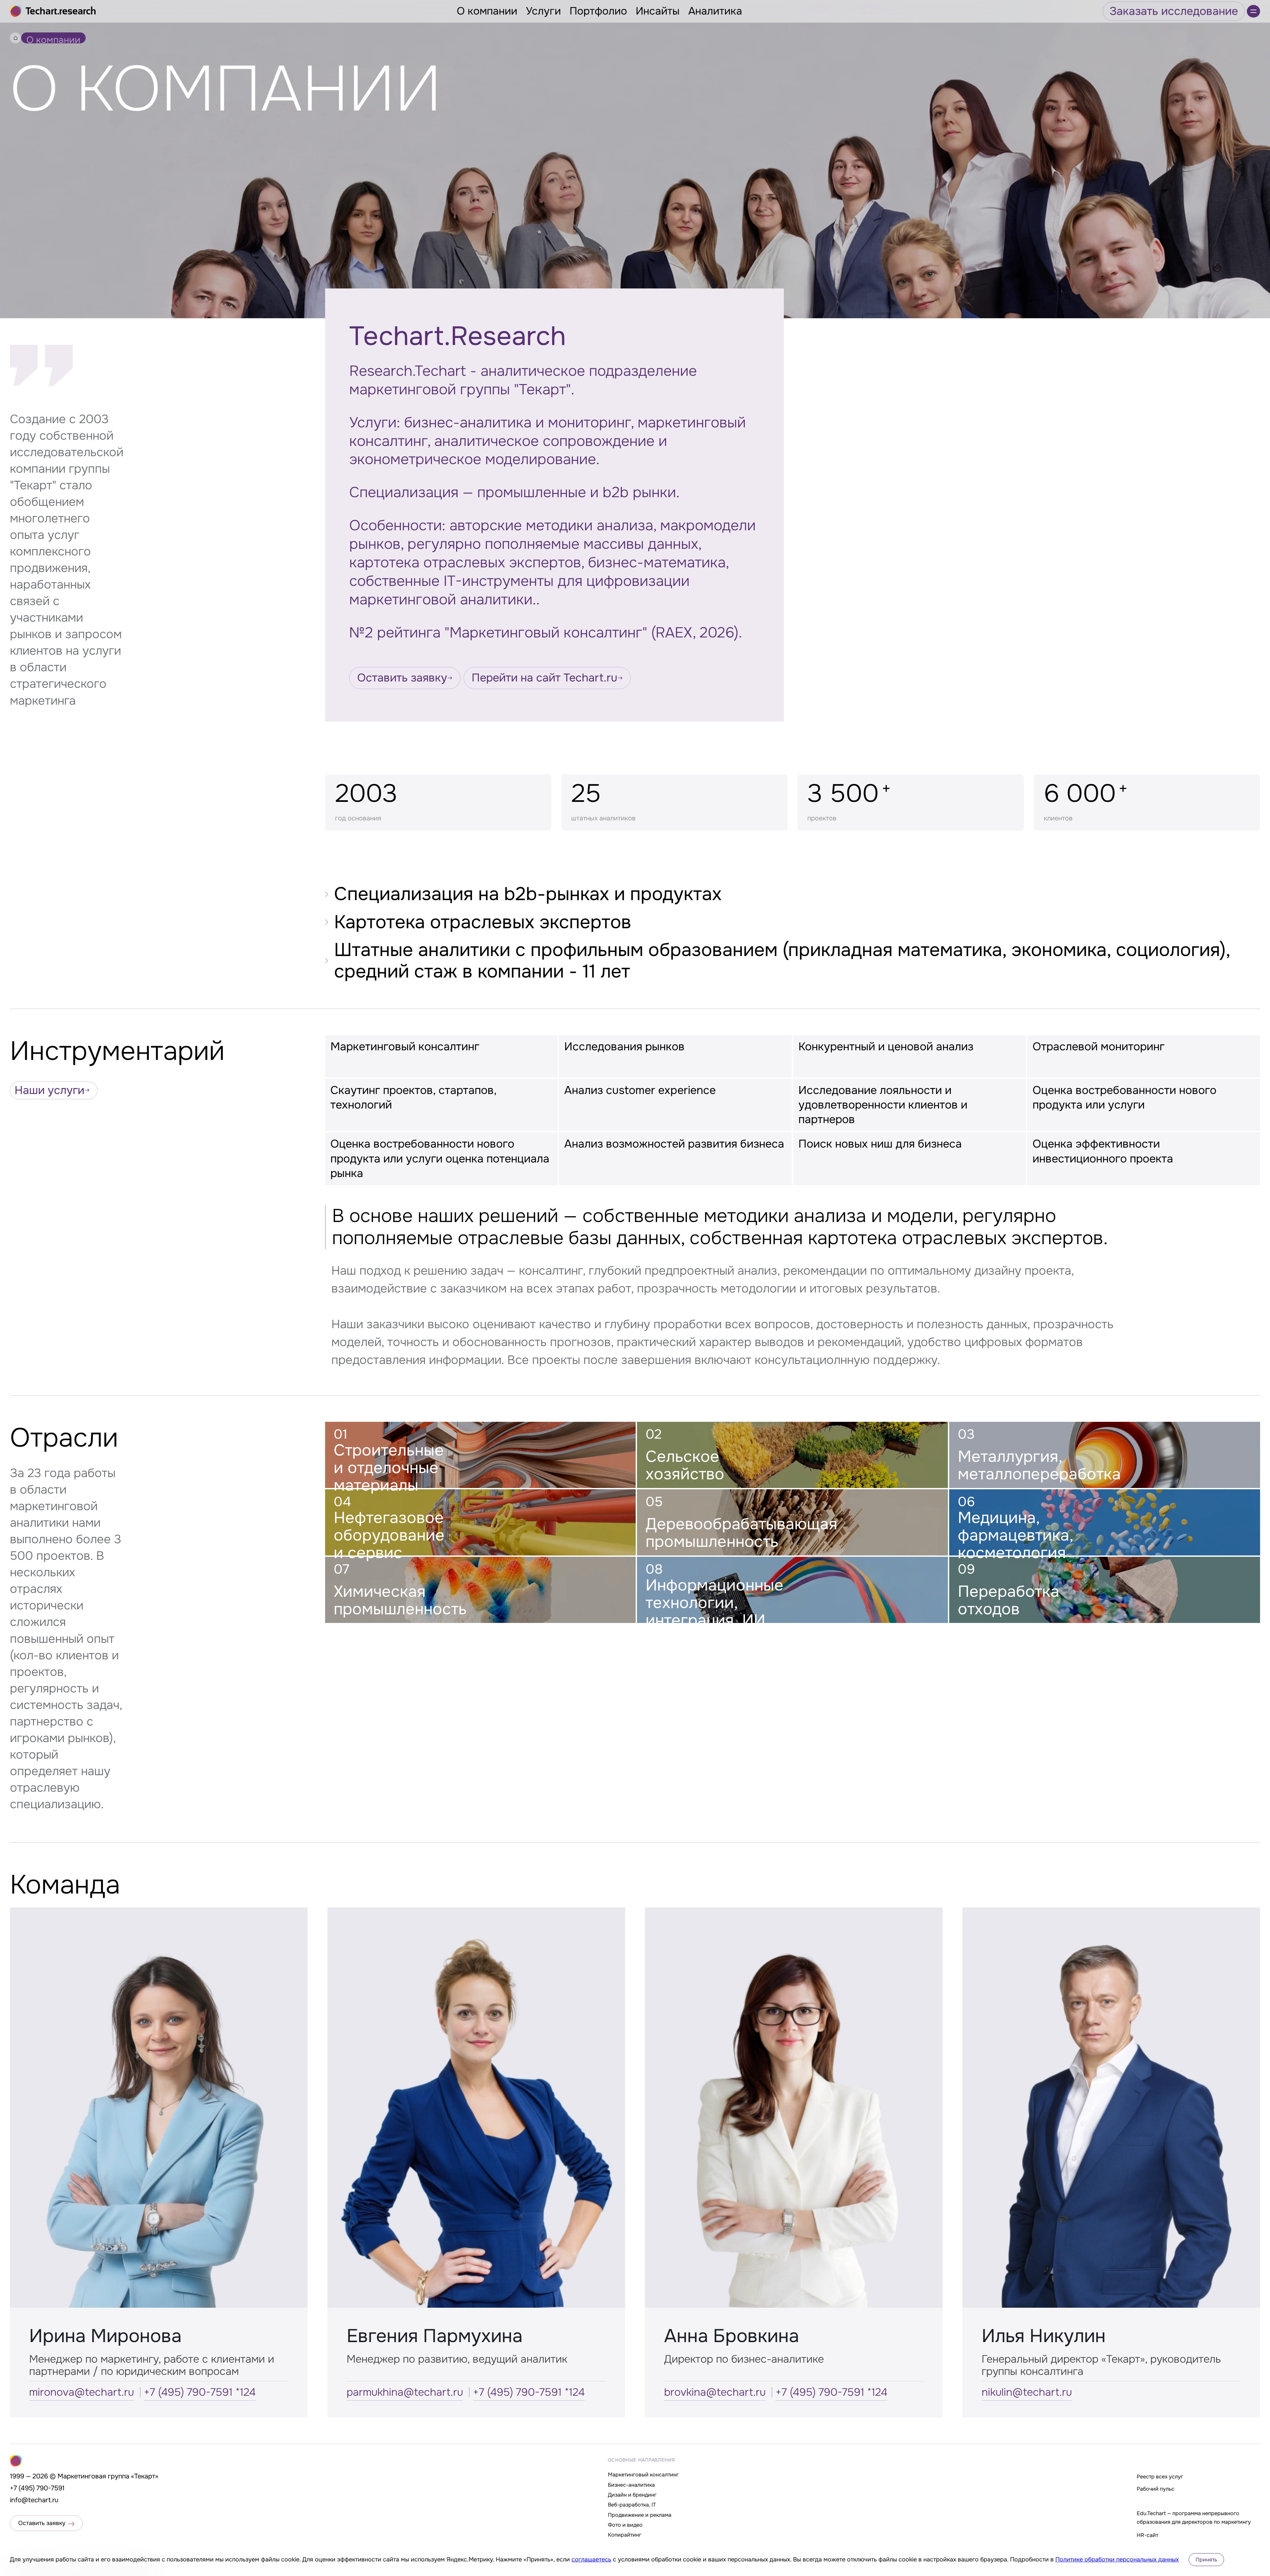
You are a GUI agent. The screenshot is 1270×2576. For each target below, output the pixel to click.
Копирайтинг (625, 2535)
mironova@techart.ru (82, 2392)
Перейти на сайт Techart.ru (545, 678)
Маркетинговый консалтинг (643, 2475)
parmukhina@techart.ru (405, 2392)
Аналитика (715, 11)
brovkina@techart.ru (715, 2392)
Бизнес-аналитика (631, 2485)
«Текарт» (145, 2476)
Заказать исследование (1174, 11)
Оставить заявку (402, 678)
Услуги (543, 11)
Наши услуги (49, 1090)
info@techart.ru (34, 2500)
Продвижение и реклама (640, 2515)
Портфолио (598, 11)
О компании (487, 11)
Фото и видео (625, 2525)
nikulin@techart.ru (1027, 2392)
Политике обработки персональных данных (1117, 2559)
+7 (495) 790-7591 (37, 2488)
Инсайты (658, 11)
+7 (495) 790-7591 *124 (200, 2392)
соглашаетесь (591, 2559)
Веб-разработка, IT (632, 2505)
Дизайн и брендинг (632, 2495)
